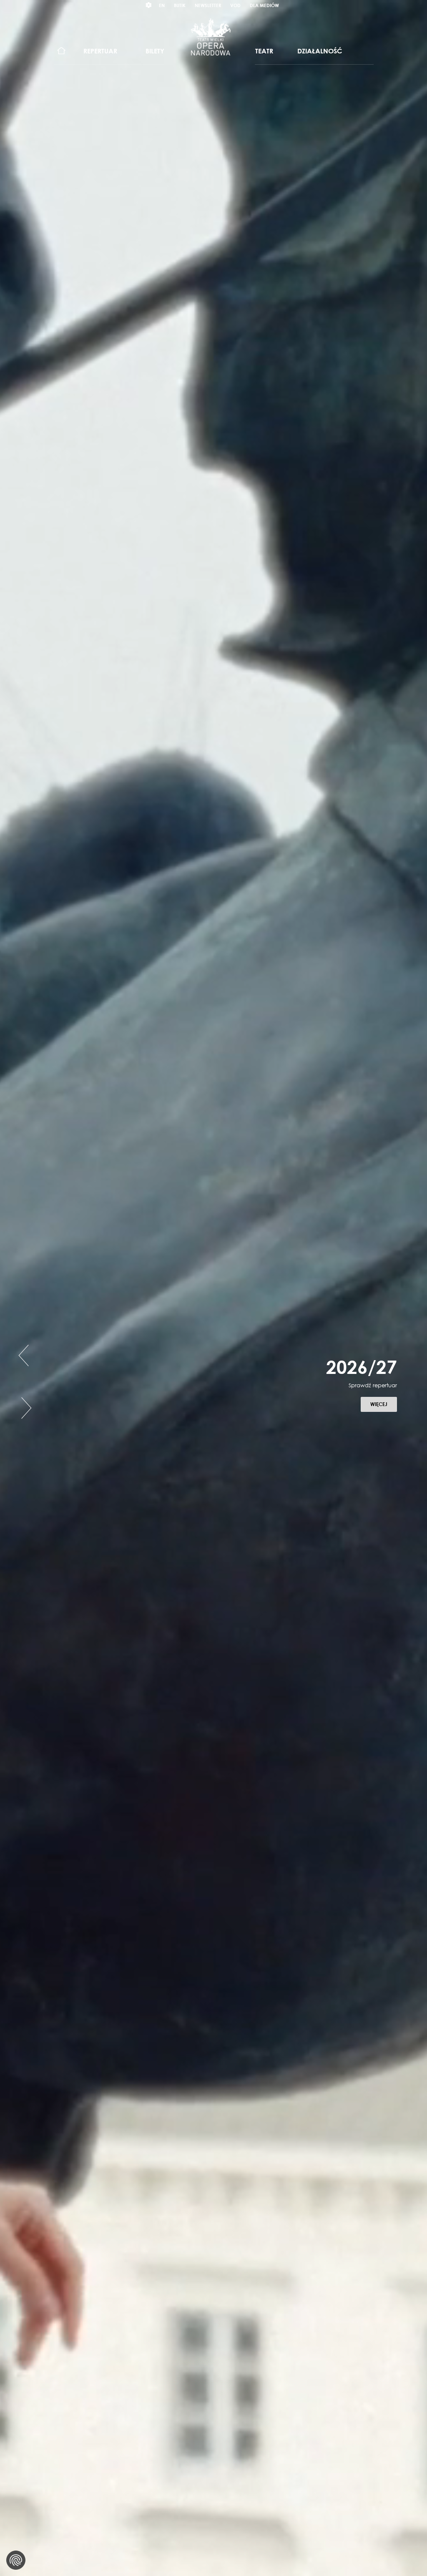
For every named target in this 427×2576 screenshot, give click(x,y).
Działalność (320, 51)
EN (162, 5)
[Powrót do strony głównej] (211, 37)
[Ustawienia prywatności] (16, 2560)
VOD (235, 5)
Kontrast (149, 5)
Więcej (186, 1404)
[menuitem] (62, 51)
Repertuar (100, 51)
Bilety (155, 51)
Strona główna (62, 51)
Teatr (264, 51)
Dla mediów (264, 5)
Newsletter (208, 5)
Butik (180, 5)
